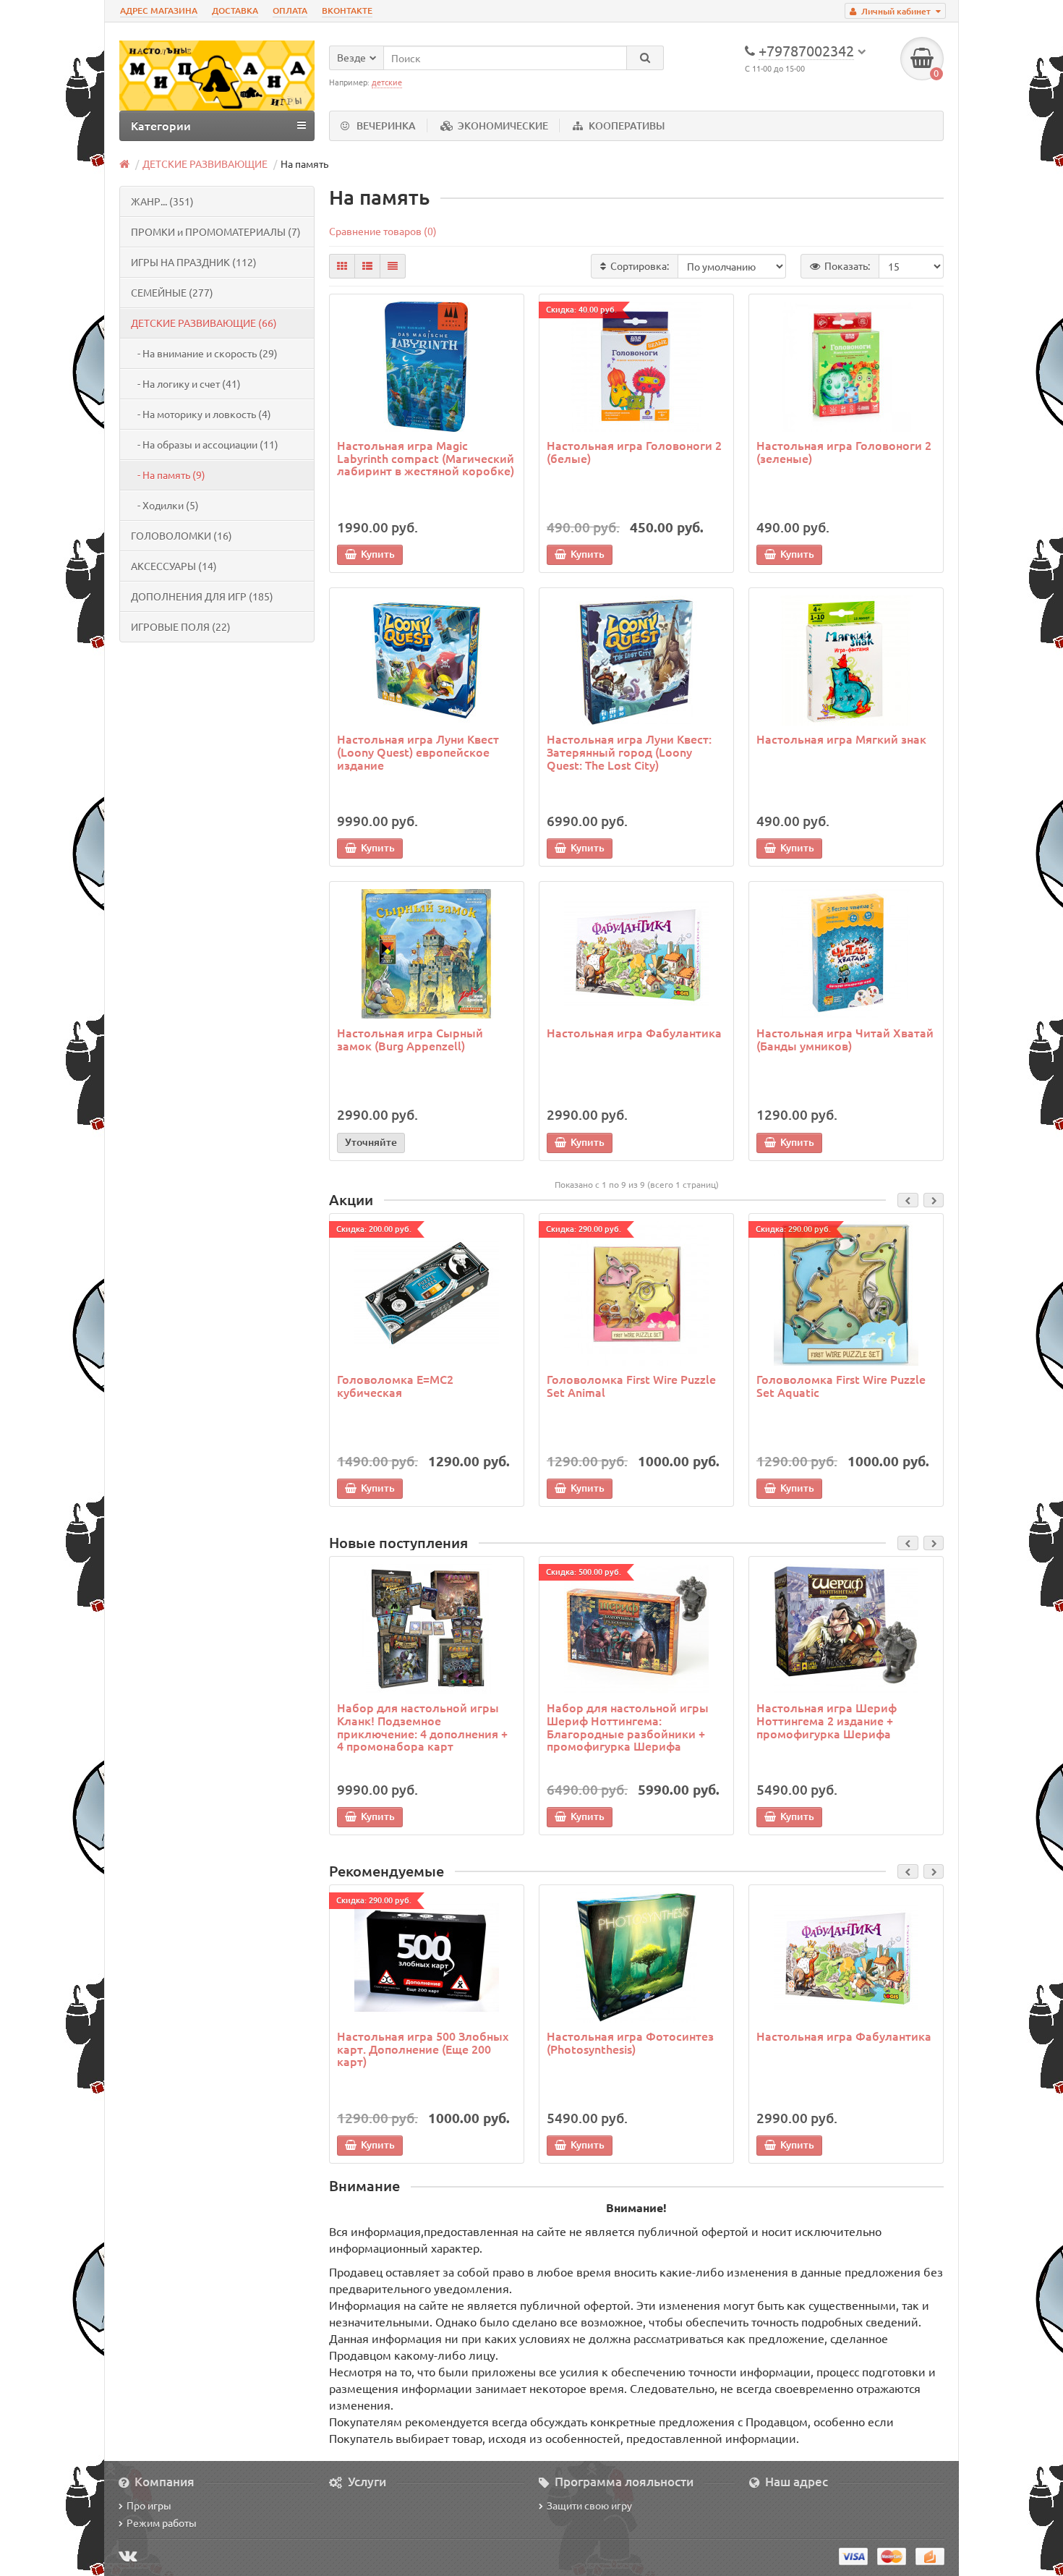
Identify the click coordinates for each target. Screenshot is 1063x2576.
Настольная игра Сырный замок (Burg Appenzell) (410, 1039)
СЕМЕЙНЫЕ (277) (172, 292)
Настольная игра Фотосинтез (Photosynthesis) (630, 2042)
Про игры (149, 2505)
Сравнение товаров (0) (383, 231)
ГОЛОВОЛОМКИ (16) (182, 535)
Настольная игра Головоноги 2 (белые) (634, 451)
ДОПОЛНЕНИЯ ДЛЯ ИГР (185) (202, 596)
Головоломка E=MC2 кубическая (395, 1385)
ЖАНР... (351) (162, 201)
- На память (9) (168, 475)
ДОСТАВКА (235, 10)
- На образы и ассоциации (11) (205, 444)
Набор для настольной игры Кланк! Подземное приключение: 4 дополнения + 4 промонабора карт (422, 1726)
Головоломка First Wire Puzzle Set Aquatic (841, 1385)
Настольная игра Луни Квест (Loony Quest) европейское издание (418, 751)
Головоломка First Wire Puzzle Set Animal (631, 1385)
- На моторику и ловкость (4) (201, 414)
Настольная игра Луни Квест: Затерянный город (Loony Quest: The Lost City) (629, 751)
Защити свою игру (589, 2505)
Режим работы (162, 2522)
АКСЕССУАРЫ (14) (174, 566)
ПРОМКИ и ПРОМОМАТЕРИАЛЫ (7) (216, 231)
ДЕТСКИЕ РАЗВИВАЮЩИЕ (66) (204, 323)
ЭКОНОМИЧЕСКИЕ (503, 126)
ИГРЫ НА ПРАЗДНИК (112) (194, 262)
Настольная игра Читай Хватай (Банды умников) (845, 1039)
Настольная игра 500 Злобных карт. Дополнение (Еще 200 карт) (423, 2048)
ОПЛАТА (290, 10)
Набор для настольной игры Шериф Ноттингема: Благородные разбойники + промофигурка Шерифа (628, 1726)
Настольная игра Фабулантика (634, 1032)
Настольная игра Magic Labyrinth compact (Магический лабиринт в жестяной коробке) (426, 458)
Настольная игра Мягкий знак (841, 739)
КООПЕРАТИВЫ (627, 126)
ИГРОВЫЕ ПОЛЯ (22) (181, 626)
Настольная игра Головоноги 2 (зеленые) (844, 451)
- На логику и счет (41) (186, 383)
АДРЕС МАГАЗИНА (159, 10)
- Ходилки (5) (165, 505)
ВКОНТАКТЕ (347, 10)
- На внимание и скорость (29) (204, 353)
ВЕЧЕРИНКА (386, 126)
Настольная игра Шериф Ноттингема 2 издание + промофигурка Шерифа (827, 1720)
